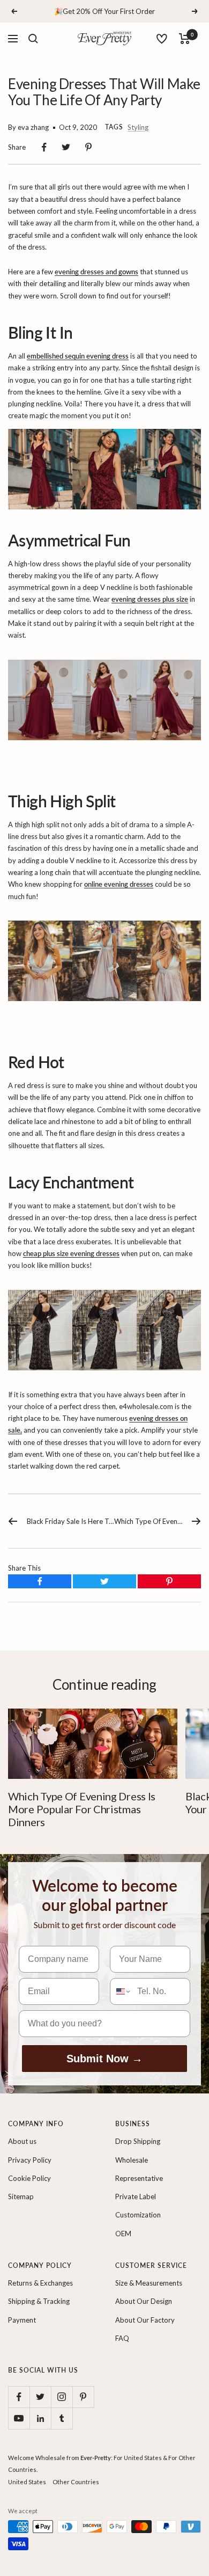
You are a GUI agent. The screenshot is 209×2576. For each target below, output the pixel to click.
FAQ (122, 2338)
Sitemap (21, 2196)
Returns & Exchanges (40, 2283)
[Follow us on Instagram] (62, 2397)
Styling (138, 127)
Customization (138, 2215)
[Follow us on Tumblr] (62, 2418)
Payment (22, 2320)
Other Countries (76, 2482)
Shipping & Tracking (39, 2301)
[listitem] (44, 147)
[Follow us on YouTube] (19, 2418)
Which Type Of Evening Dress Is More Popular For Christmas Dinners (82, 1809)
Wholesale (132, 2160)
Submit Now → (104, 2059)
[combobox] (121, 1991)
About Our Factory (145, 2320)
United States (27, 2482)
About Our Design (144, 2301)
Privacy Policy (30, 2160)
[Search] (33, 39)
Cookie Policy (29, 2178)
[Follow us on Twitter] (40, 2397)
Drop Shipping (138, 2141)
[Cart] (185, 39)
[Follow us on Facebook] (19, 2397)
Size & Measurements (149, 2283)
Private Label (136, 2196)
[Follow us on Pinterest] (83, 2397)
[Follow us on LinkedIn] (40, 2418)
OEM (123, 2234)
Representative (139, 2178)
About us (22, 2141)
